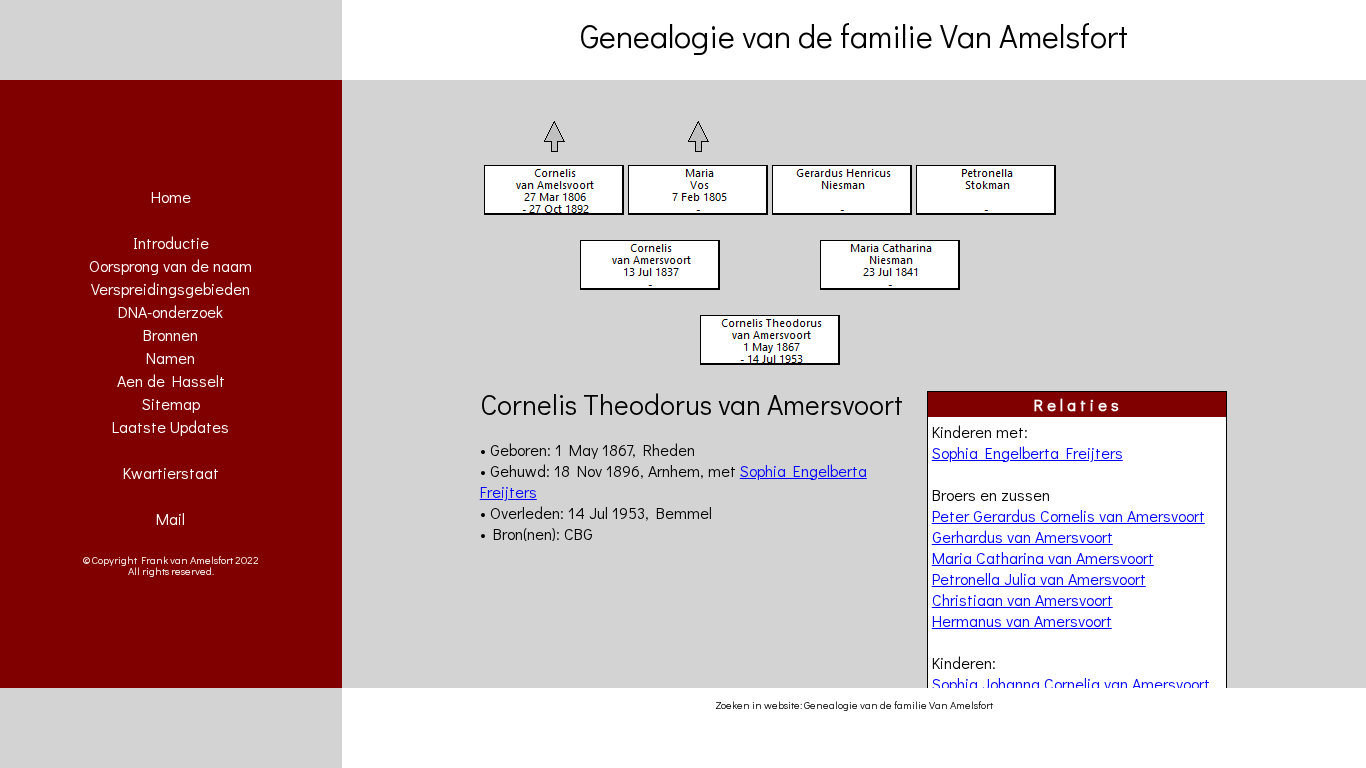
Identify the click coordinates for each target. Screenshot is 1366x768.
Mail (170, 518)
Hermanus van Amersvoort (1022, 620)
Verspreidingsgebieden (170, 288)
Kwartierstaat (171, 472)
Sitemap (171, 403)
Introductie (171, 242)
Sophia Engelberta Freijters (1027, 452)
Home (171, 196)
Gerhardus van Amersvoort (1022, 536)
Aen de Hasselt (171, 380)
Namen (170, 357)
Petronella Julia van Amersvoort (1039, 578)
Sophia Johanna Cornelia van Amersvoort (1071, 683)
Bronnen (170, 334)
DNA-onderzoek (170, 311)
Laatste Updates (170, 426)
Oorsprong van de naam (170, 265)
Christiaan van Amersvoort (1022, 599)
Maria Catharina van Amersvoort (1043, 557)
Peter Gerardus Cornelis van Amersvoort (1068, 515)
